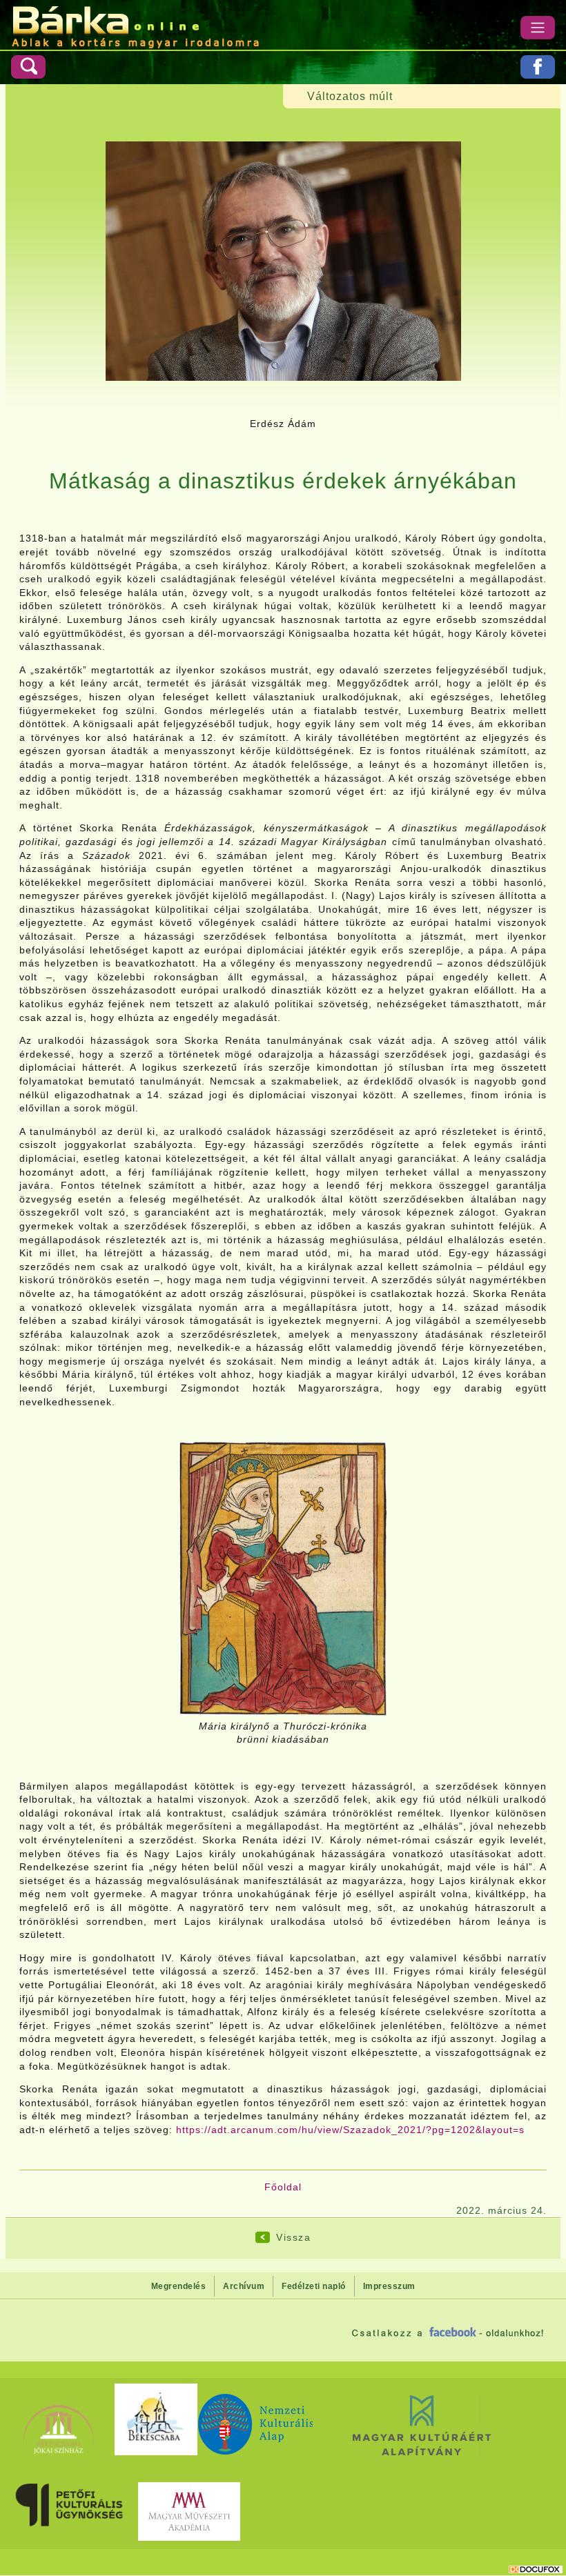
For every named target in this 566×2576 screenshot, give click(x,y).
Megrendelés (179, 2286)
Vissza (293, 2237)
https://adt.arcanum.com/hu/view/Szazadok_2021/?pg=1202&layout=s (350, 2130)
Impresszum (389, 2286)
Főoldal (283, 2187)
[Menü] (538, 28)
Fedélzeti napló (314, 2286)
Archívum (244, 2286)
